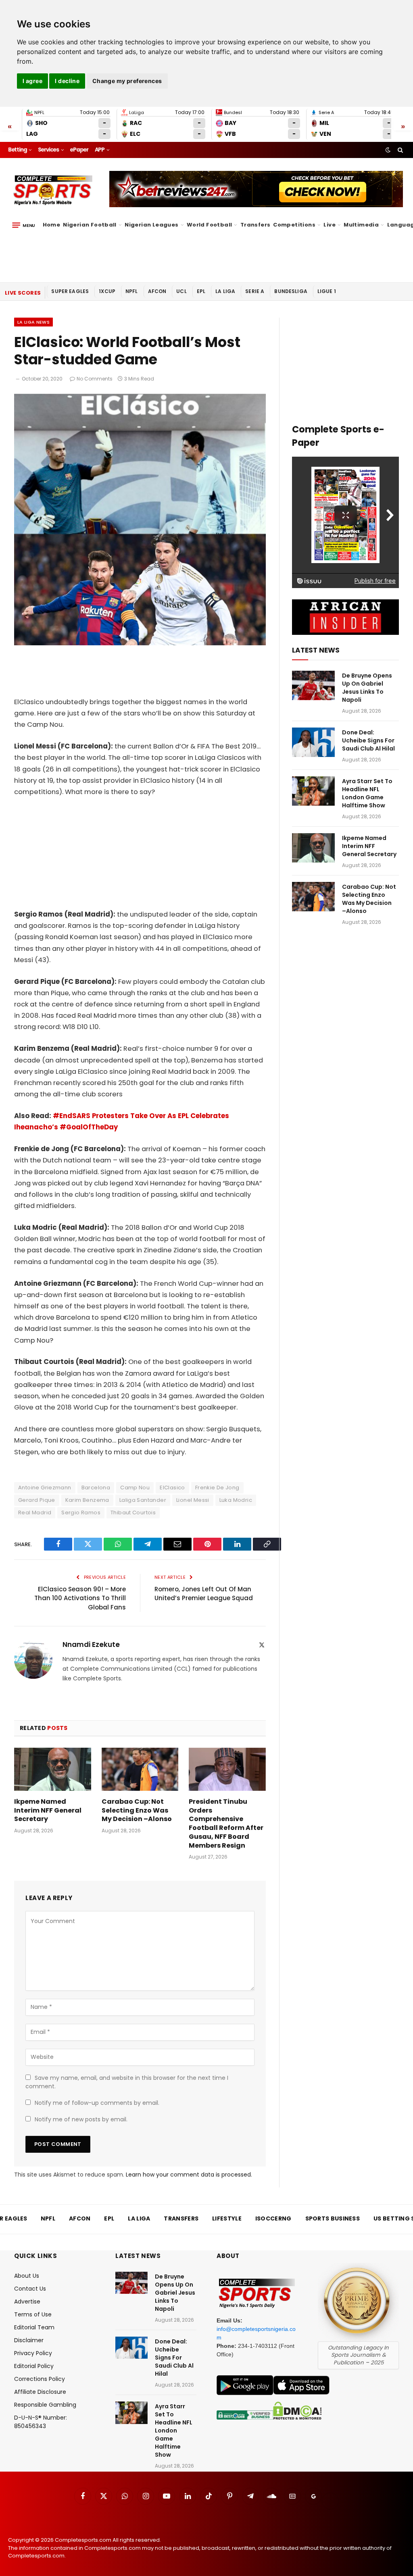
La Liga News (33, 322)
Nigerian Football (90, 225)
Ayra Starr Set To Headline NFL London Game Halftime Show (367, 793)
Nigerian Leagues (151, 225)
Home (52, 225)
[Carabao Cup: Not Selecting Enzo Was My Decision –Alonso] (140, 1769)
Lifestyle (227, 2218)
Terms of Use (33, 2314)
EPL (201, 291)
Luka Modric (236, 1500)
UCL (181, 291)
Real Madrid (35, 1513)
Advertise (27, 2302)
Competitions (294, 225)
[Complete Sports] (53, 190)
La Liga (225, 291)
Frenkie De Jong (217, 1488)
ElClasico (172, 1488)
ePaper (79, 150)
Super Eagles (70, 291)
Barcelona (96, 1488)
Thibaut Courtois (133, 1513)
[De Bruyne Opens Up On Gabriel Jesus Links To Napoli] (313, 685)
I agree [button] (32, 81)
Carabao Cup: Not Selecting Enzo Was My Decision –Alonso (137, 1810)
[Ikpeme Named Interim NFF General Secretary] (53, 1769)
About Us (27, 2276)
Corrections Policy (40, 2379)
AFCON (157, 291)
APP (100, 150)
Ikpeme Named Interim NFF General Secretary (48, 1810)
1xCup (107, 291)
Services (48, 150)
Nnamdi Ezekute (91, 1645)
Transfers (256, 225)
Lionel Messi (193, 1500)
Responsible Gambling (45, 2405)
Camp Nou (135, 1488)
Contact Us (30, 2289)
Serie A (255, 291)
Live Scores (23, 293)
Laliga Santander (143, 1500)
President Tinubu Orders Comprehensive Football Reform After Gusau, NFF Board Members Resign (226, 1824)
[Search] (399, 150)
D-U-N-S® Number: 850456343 (41, 2422)
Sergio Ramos (81, 1513)
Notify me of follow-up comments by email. (97, 2103)
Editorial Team (34, 2327)
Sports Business (333, 2218)
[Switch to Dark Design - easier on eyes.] (388, 150)
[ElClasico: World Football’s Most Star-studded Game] (140, 643)
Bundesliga (291, 291)
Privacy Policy (33, 2353)
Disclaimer (29, 2340)
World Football (209, 225)
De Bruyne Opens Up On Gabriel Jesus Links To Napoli (367, 688)
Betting (18, 150)
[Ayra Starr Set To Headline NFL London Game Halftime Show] (313, 791)
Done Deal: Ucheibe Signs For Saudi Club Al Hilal (368, 740)
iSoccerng (273, 2218)
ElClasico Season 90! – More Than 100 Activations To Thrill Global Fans (80, 1598)
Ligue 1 (327, 291)
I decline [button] (67, 81)
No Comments (95, 379)
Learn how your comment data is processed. (189, 2175)
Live (330, 225)
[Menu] (24, 225)
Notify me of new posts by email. (81, 2119)
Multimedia (361, 225)
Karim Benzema (87, 1500)
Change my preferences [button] (127, 81)
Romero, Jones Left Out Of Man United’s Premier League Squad (204, 1594)
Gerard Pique (37, 1500)
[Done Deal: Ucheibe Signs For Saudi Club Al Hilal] (313, 742)
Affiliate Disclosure (40, 2392)
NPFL (132, 291)
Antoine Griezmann (45, 1488)
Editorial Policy (34, 2366)
